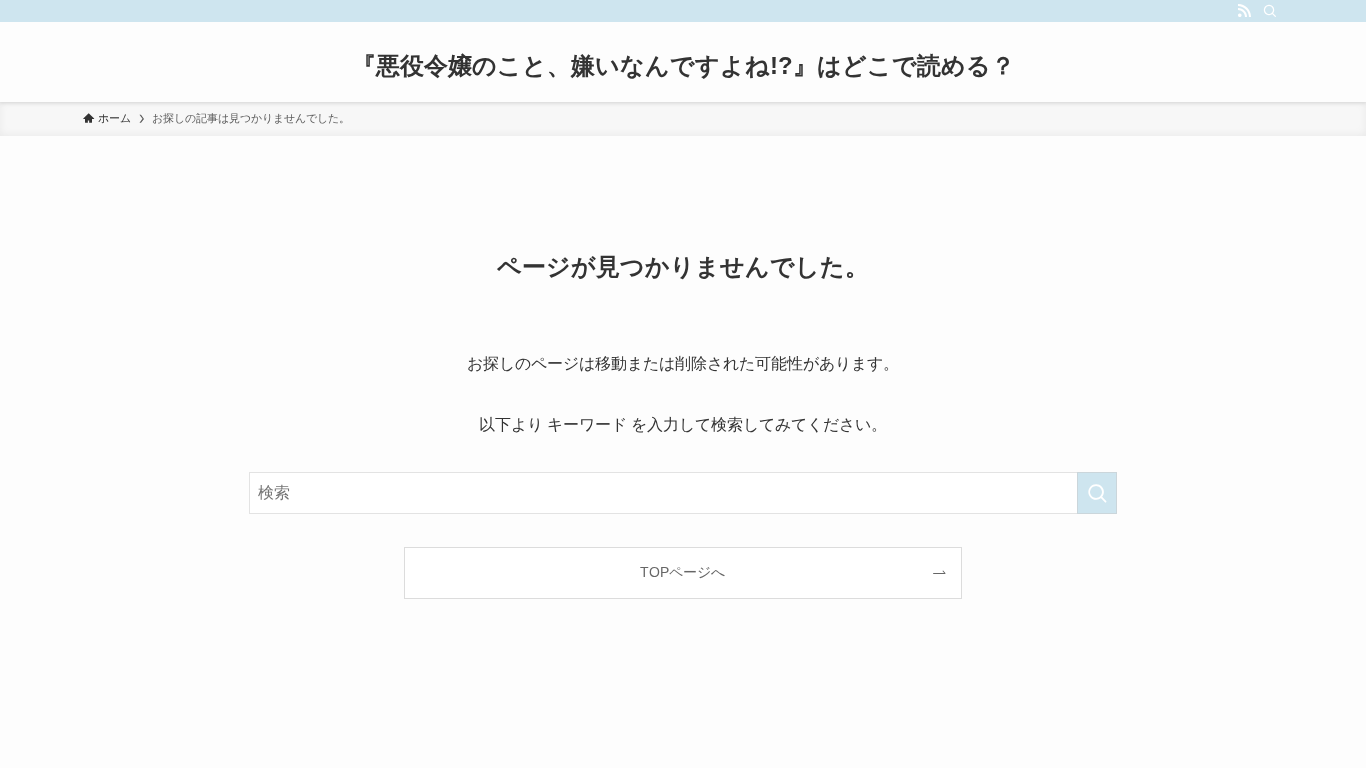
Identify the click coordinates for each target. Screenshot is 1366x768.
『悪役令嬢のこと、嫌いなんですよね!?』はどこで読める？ (683, 66)
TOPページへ (682, 572)
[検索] (1270, 11)
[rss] (1244, 11)
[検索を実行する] (1097, 493)
